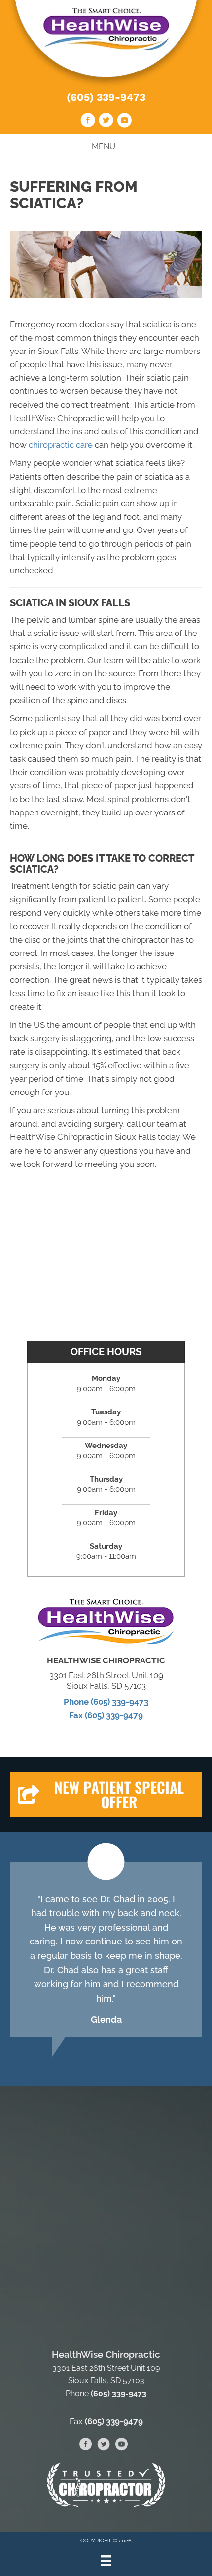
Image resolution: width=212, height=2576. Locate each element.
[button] (106, 1795)
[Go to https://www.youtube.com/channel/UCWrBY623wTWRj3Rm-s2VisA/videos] (124, 122)
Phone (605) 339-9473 (106, 1702)
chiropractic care (62, 445)
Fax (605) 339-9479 (106, 1715)
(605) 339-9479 (114, 2421)
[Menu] (106, 2561)
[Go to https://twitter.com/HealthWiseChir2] (106, 122)
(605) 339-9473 (106, 97)
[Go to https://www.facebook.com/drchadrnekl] (88, 122)
